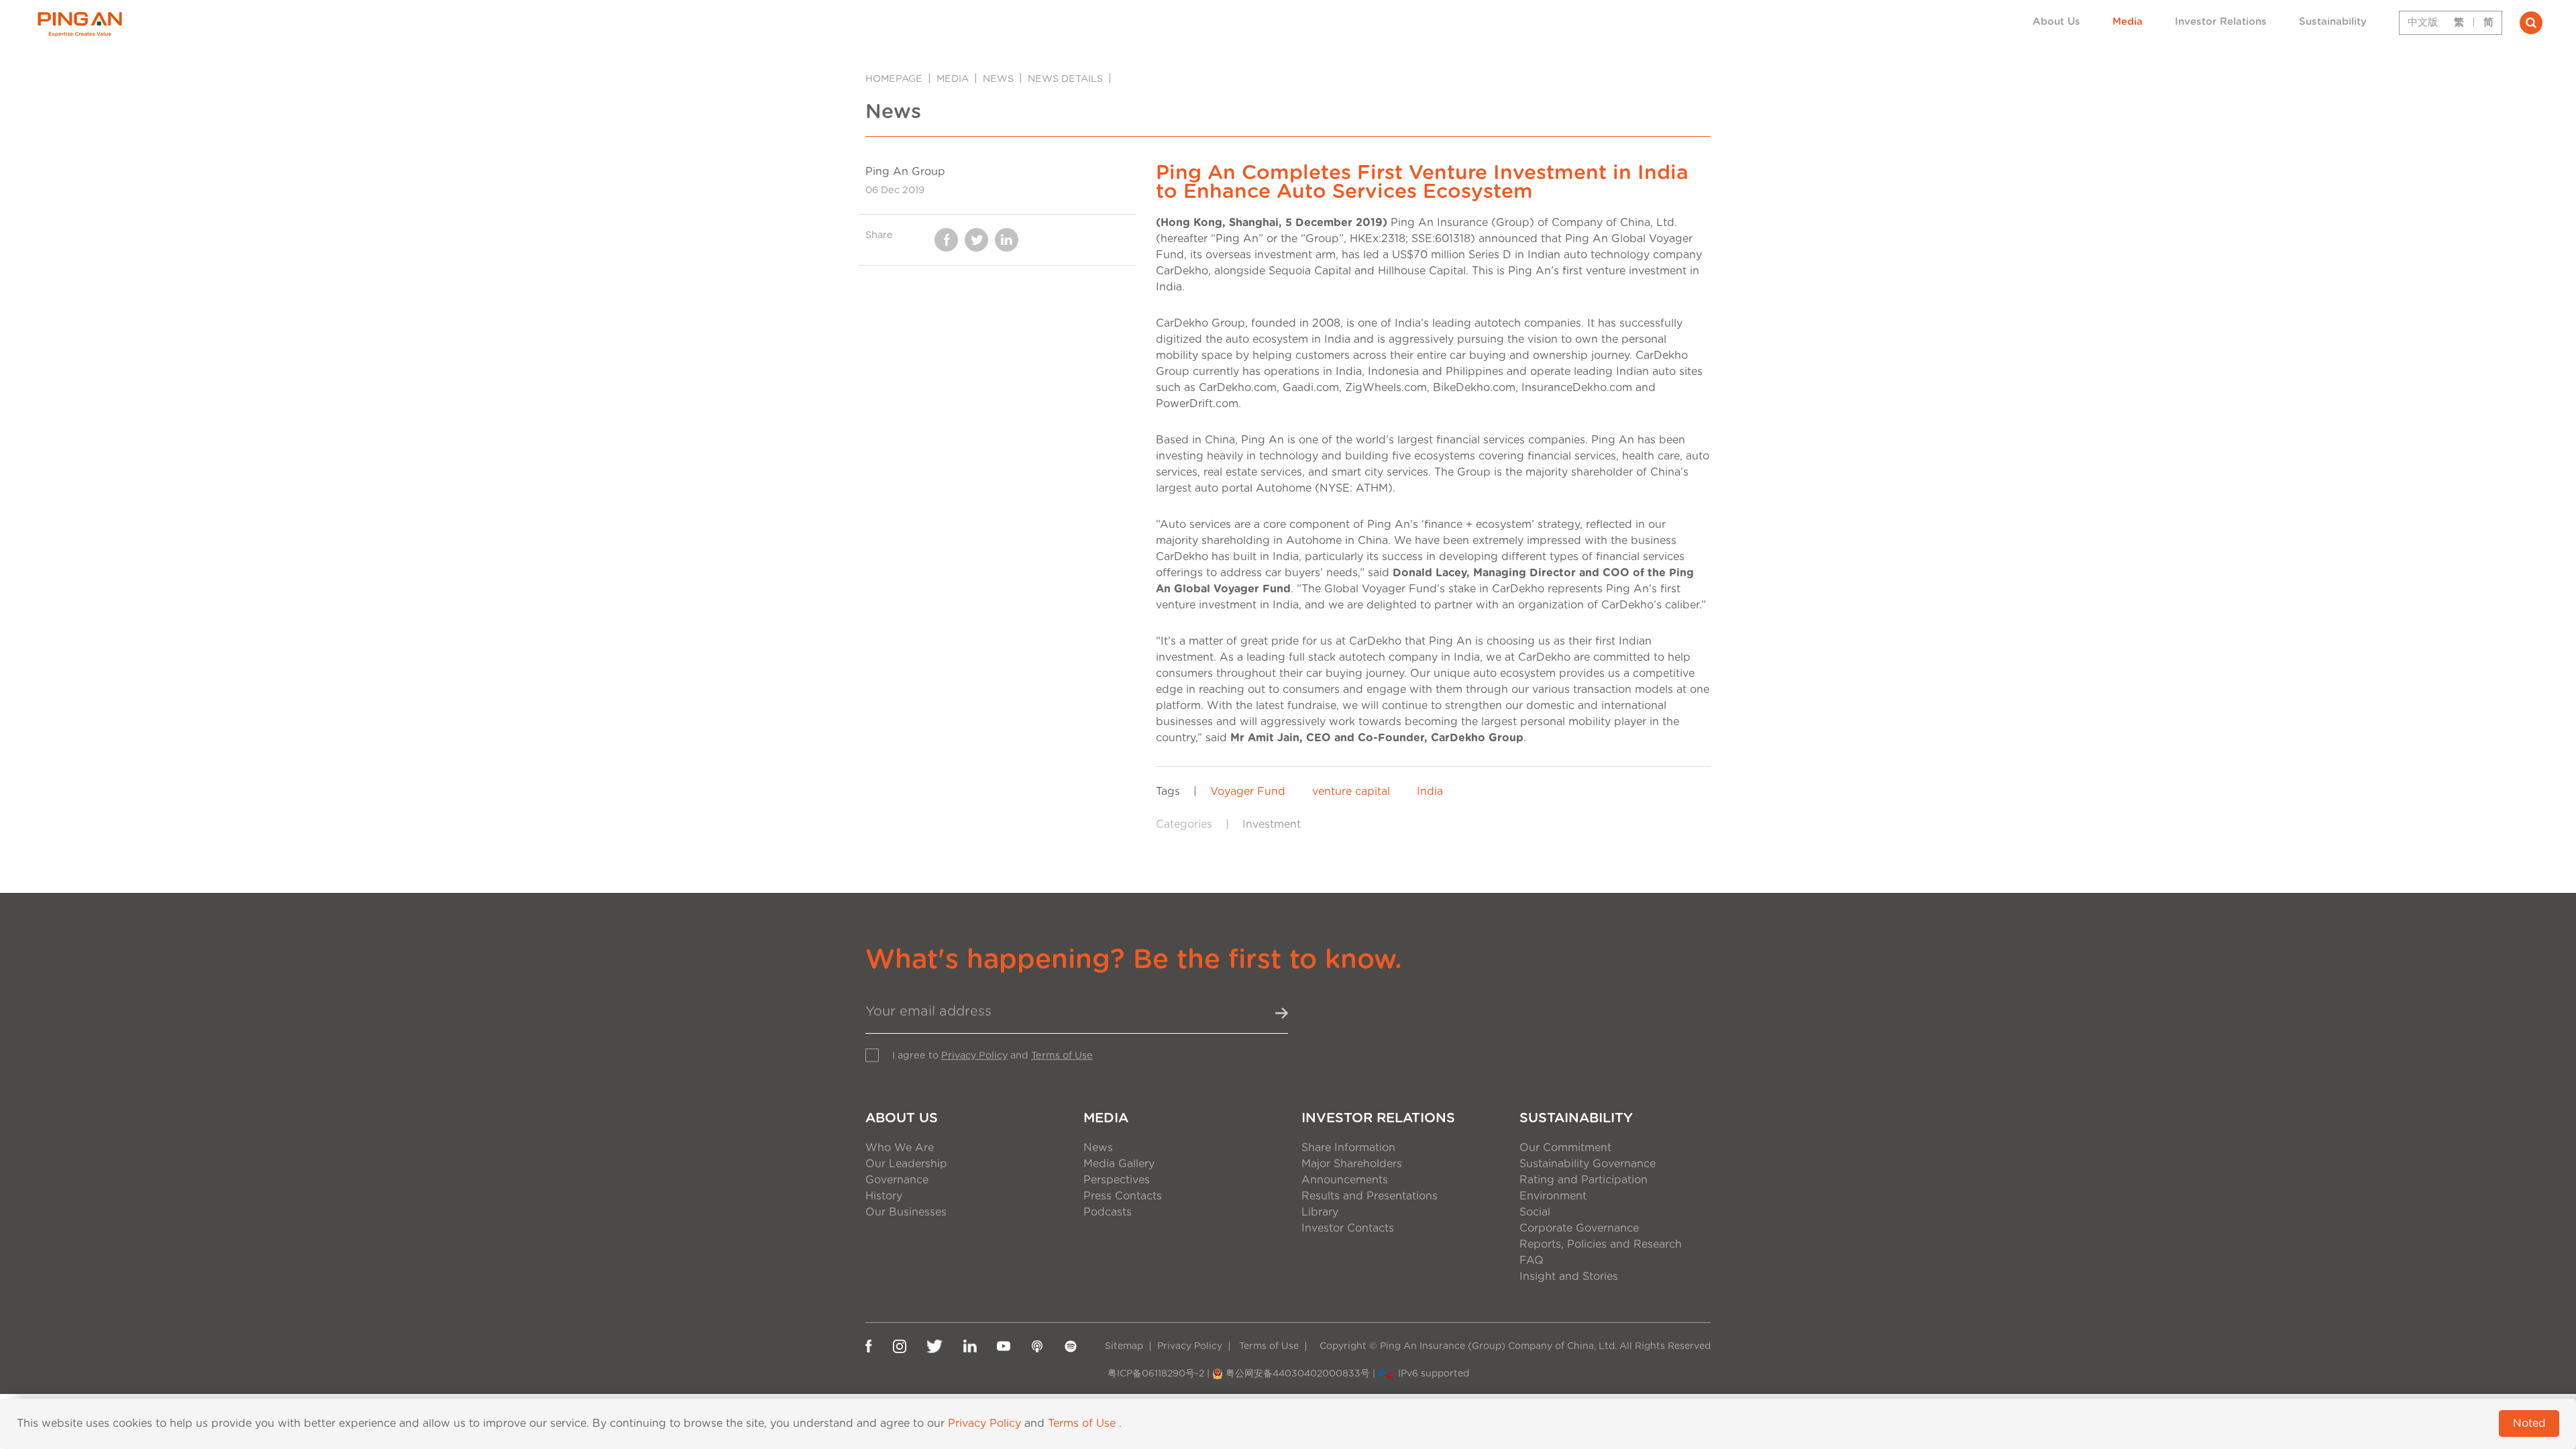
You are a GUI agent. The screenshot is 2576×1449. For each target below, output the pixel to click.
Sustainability (2333, 22)
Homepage (894, 79)
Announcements (1345, 1180)
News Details (1065, 79)
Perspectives (1117, 1180)
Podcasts (1108, 1212)
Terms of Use (1062, 1056)
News (998, 79)
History (884, 1196)
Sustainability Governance (1588, 1164)
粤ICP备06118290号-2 (1156, 1374)
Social (1535, 1212)
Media (2128, 22)
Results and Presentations (1370, 1196)
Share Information (1348, 1148)
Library (1320, 1212)
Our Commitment (1565, 1148)
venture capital (1351, 792)
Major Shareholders (1352, 1164)
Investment (1272, 824)
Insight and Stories (1569, 1277)
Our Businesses (906, 1212)
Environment (1553, 1196)
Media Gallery (1119, 1164)
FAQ (1532, 1260)
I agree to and (992, 1056)
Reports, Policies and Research (1601, 1244)
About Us (2056, 22)
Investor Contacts (1348, 1228)
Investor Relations (2221, 22)
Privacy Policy (974, 1056)
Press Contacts (1123, 1196)
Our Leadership (906, 1164)
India (1430, 792)
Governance (897, 1180)
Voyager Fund (1248, 792)
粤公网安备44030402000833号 (1298, 1374)
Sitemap (1124, 1346)
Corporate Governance (1579, 1228)
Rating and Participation (1584, 1180)
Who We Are (900, 1148)
